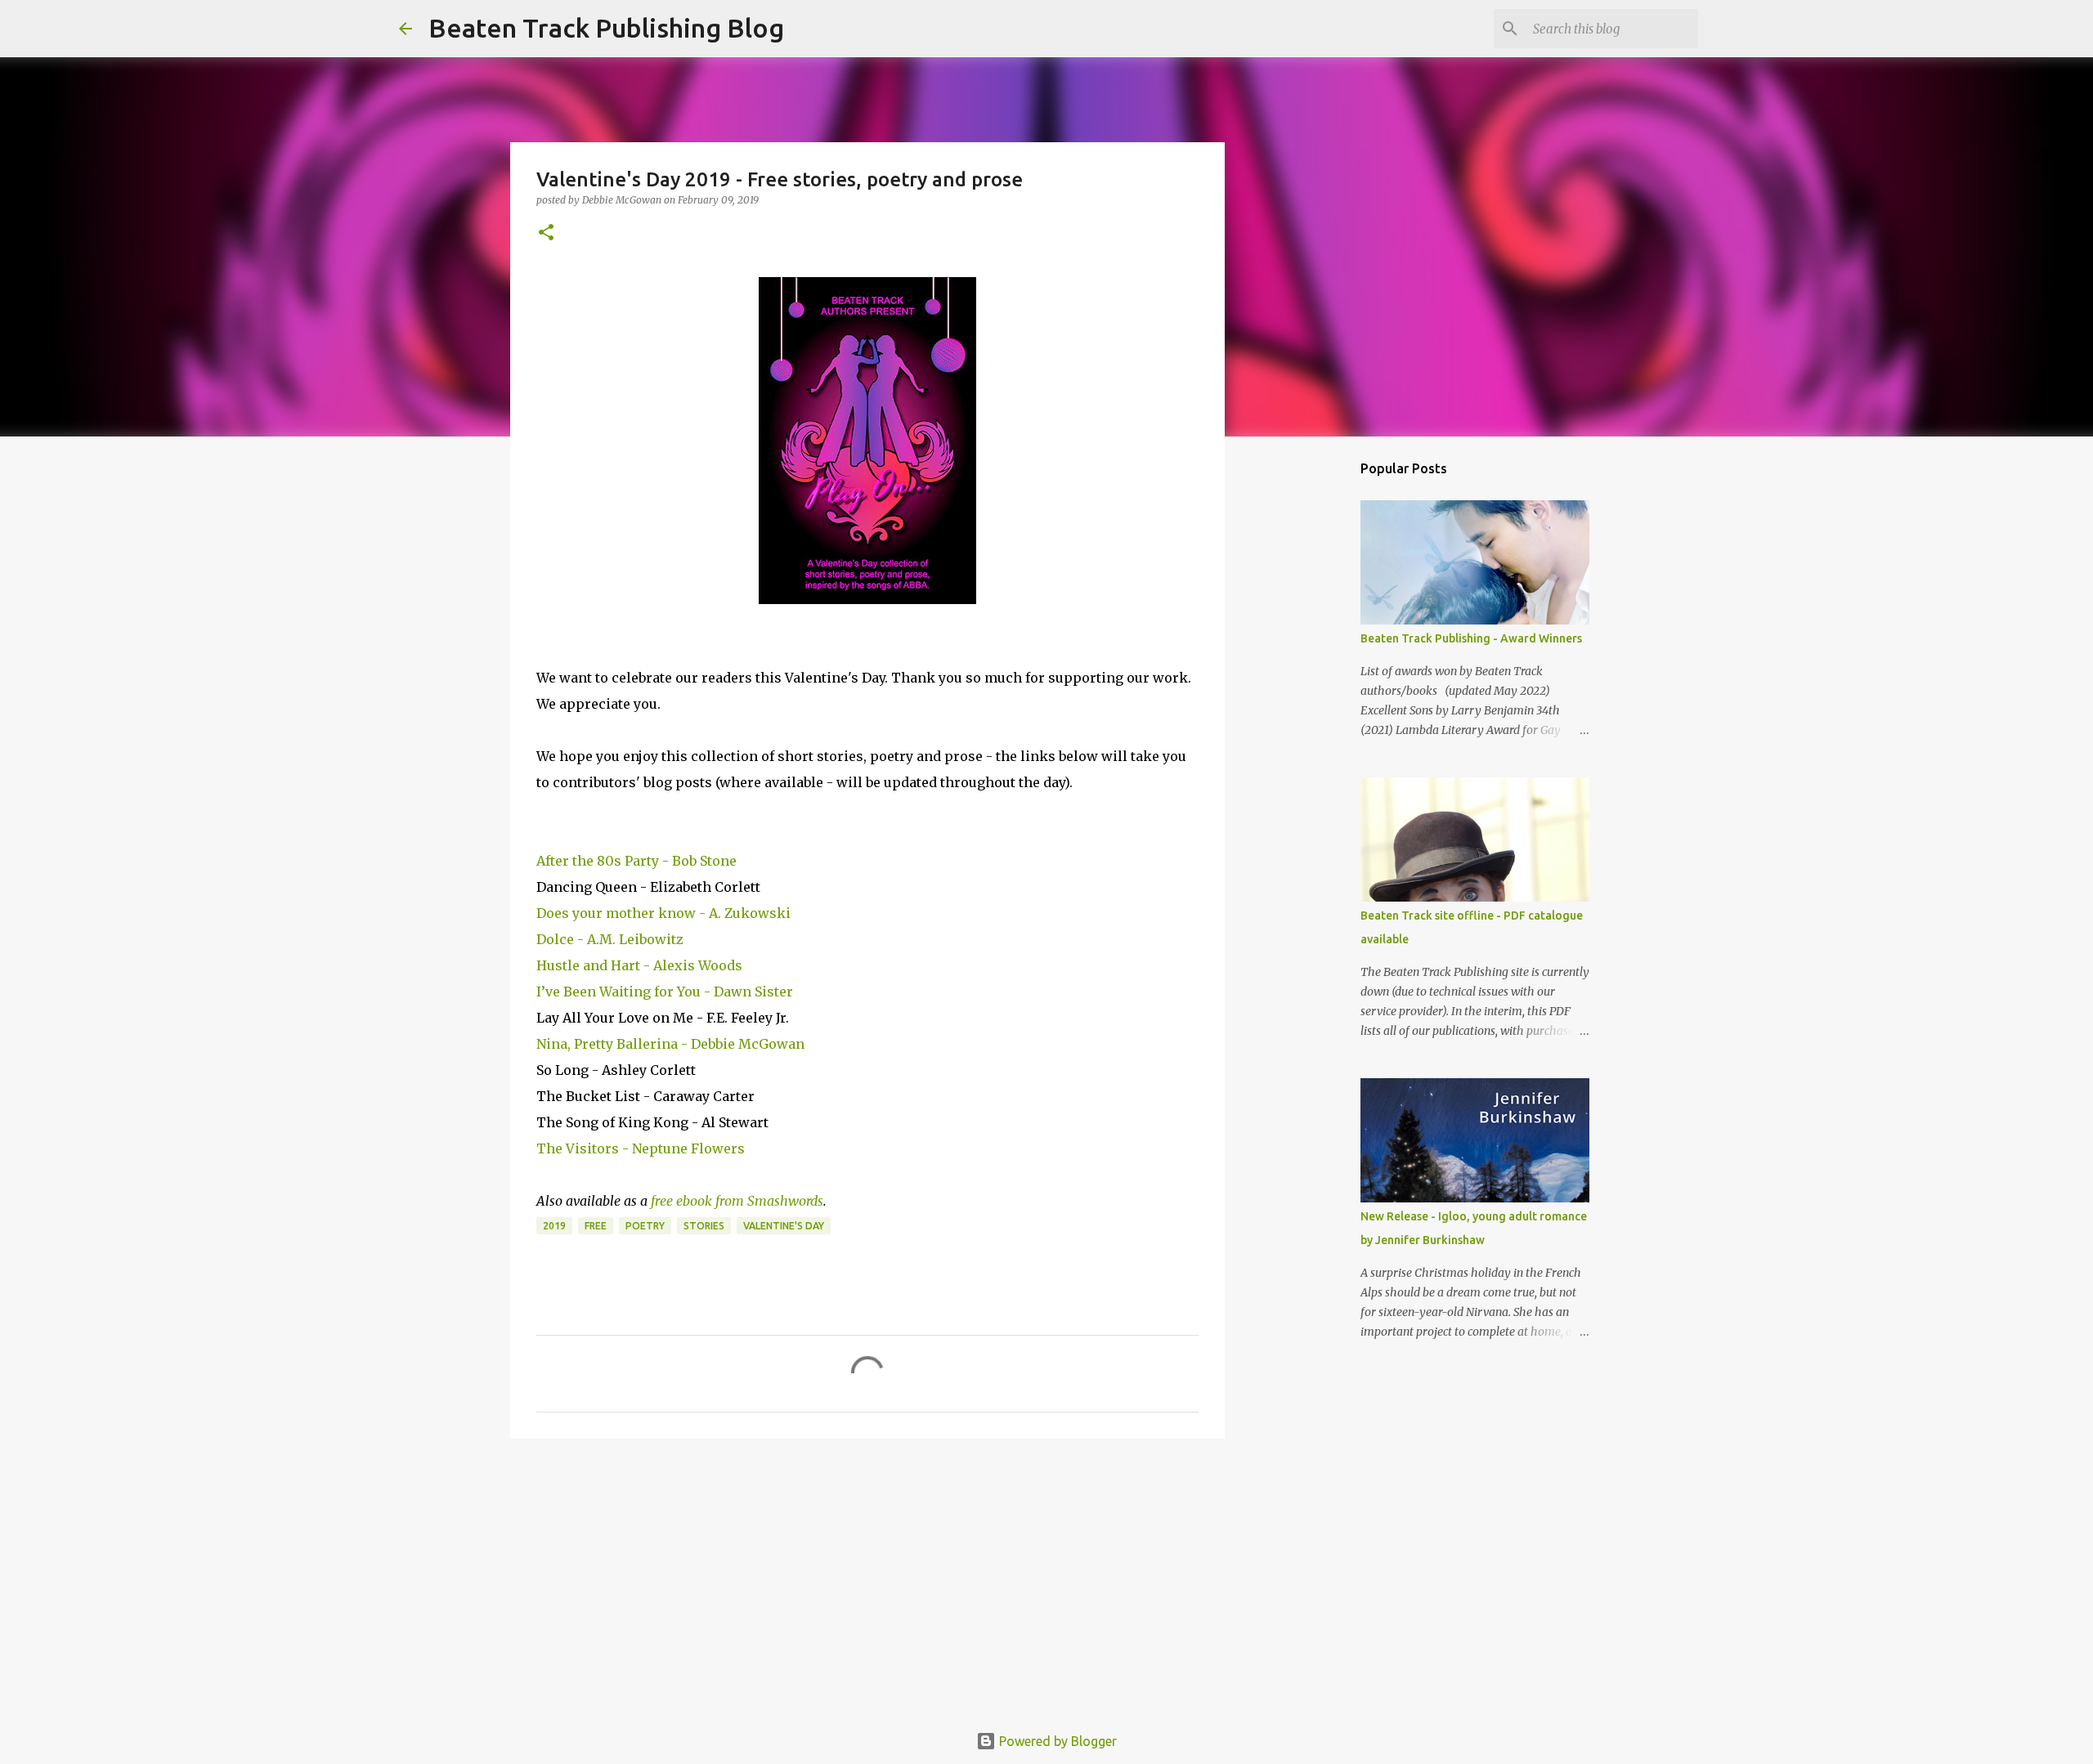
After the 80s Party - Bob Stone (636, 861)
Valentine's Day (784, 1226)
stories (704, 1226)
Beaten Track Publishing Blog (606, 28)
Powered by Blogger (1056, 1741)
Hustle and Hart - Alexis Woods (639, 965)
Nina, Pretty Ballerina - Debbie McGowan (670, 1044)
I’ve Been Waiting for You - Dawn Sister (665, 992)
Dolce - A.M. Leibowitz (610, 939)
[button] (546, 233)
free (596, 1226)
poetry (645, 1226)
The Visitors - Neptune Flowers (641, 1148)
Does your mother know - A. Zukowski (663, 913)
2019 (554, 1226)
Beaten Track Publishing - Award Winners (1471, 638)
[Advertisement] (867, 1578)
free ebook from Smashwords (737, 1201)
